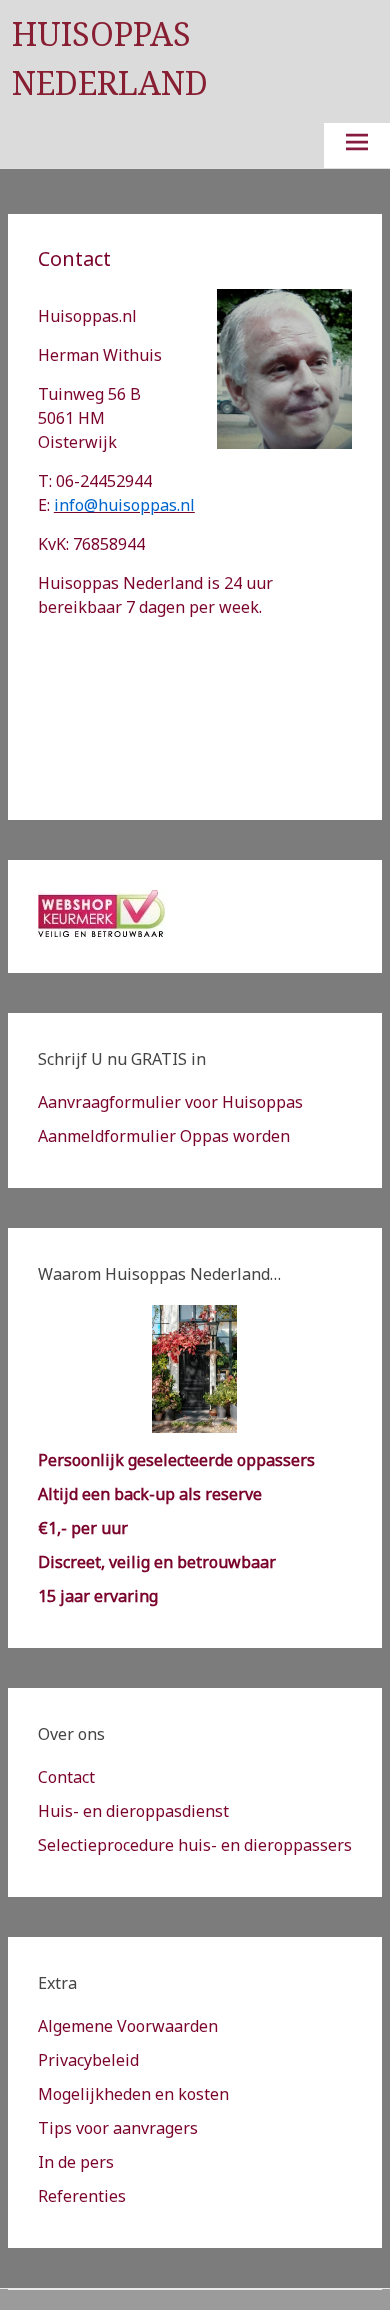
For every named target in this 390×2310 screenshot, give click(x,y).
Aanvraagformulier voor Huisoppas (170, 1102)
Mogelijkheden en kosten (133, 2094)
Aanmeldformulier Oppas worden (164, 1136)
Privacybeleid (88, 2060)
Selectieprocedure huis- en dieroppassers (195, 1845)
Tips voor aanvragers (118, 2128)
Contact (66, 1777)
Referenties (82, 2196)
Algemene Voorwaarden (128, 2026)
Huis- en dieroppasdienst (133, 1811)
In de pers (76, 2162)
